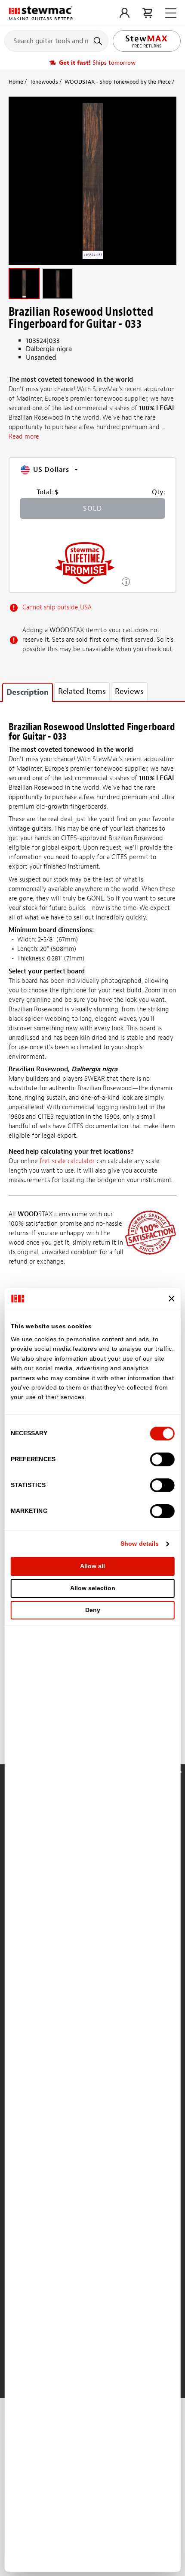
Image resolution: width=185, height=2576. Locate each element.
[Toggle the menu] (171, 13)
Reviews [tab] (129, 692)
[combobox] (56, 41)
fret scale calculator (67, 1161)
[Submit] (99, 41)
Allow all (92, 1566)
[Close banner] (171, 1299)
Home (16, 82)
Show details (140, 1544)
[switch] (162, 1459)
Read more (24, 437)
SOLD (92, 508)
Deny (93, 1610)
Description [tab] (28, 692)
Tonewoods (44, 82)
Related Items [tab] (82, 692)
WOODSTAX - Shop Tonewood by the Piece (118, 82)
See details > (126, 581)
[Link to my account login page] (125, 13)
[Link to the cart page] (147, 13)
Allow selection (93, 1588)
